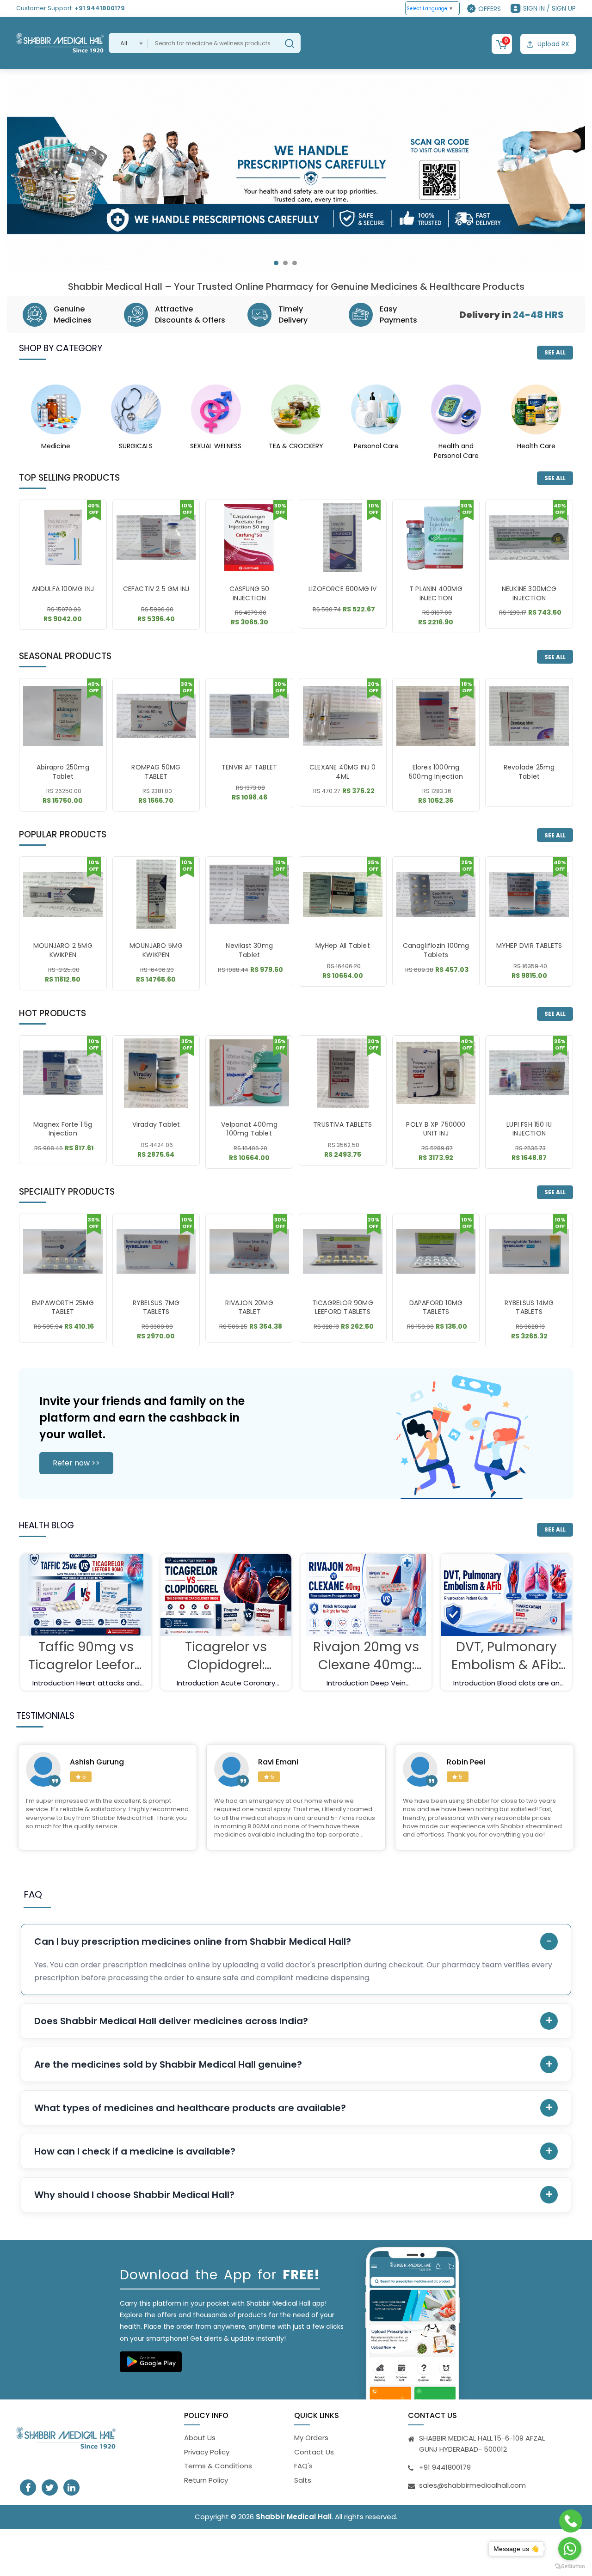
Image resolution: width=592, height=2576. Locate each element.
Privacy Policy (207, 2452)
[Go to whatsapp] (570, 2549)
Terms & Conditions (218, 2466)
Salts (303, 2480)
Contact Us (314, 2452)
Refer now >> (76, 1463)
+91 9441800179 (100, 8)
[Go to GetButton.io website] (570, 2567)
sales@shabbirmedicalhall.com (472, 2485)
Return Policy (206, 2480)
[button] (276, 263)
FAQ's (303, 2466)
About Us (200, 2438)
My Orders (311, 2438)
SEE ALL (555, 352)
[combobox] (128, 43)
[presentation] (24, 180)
